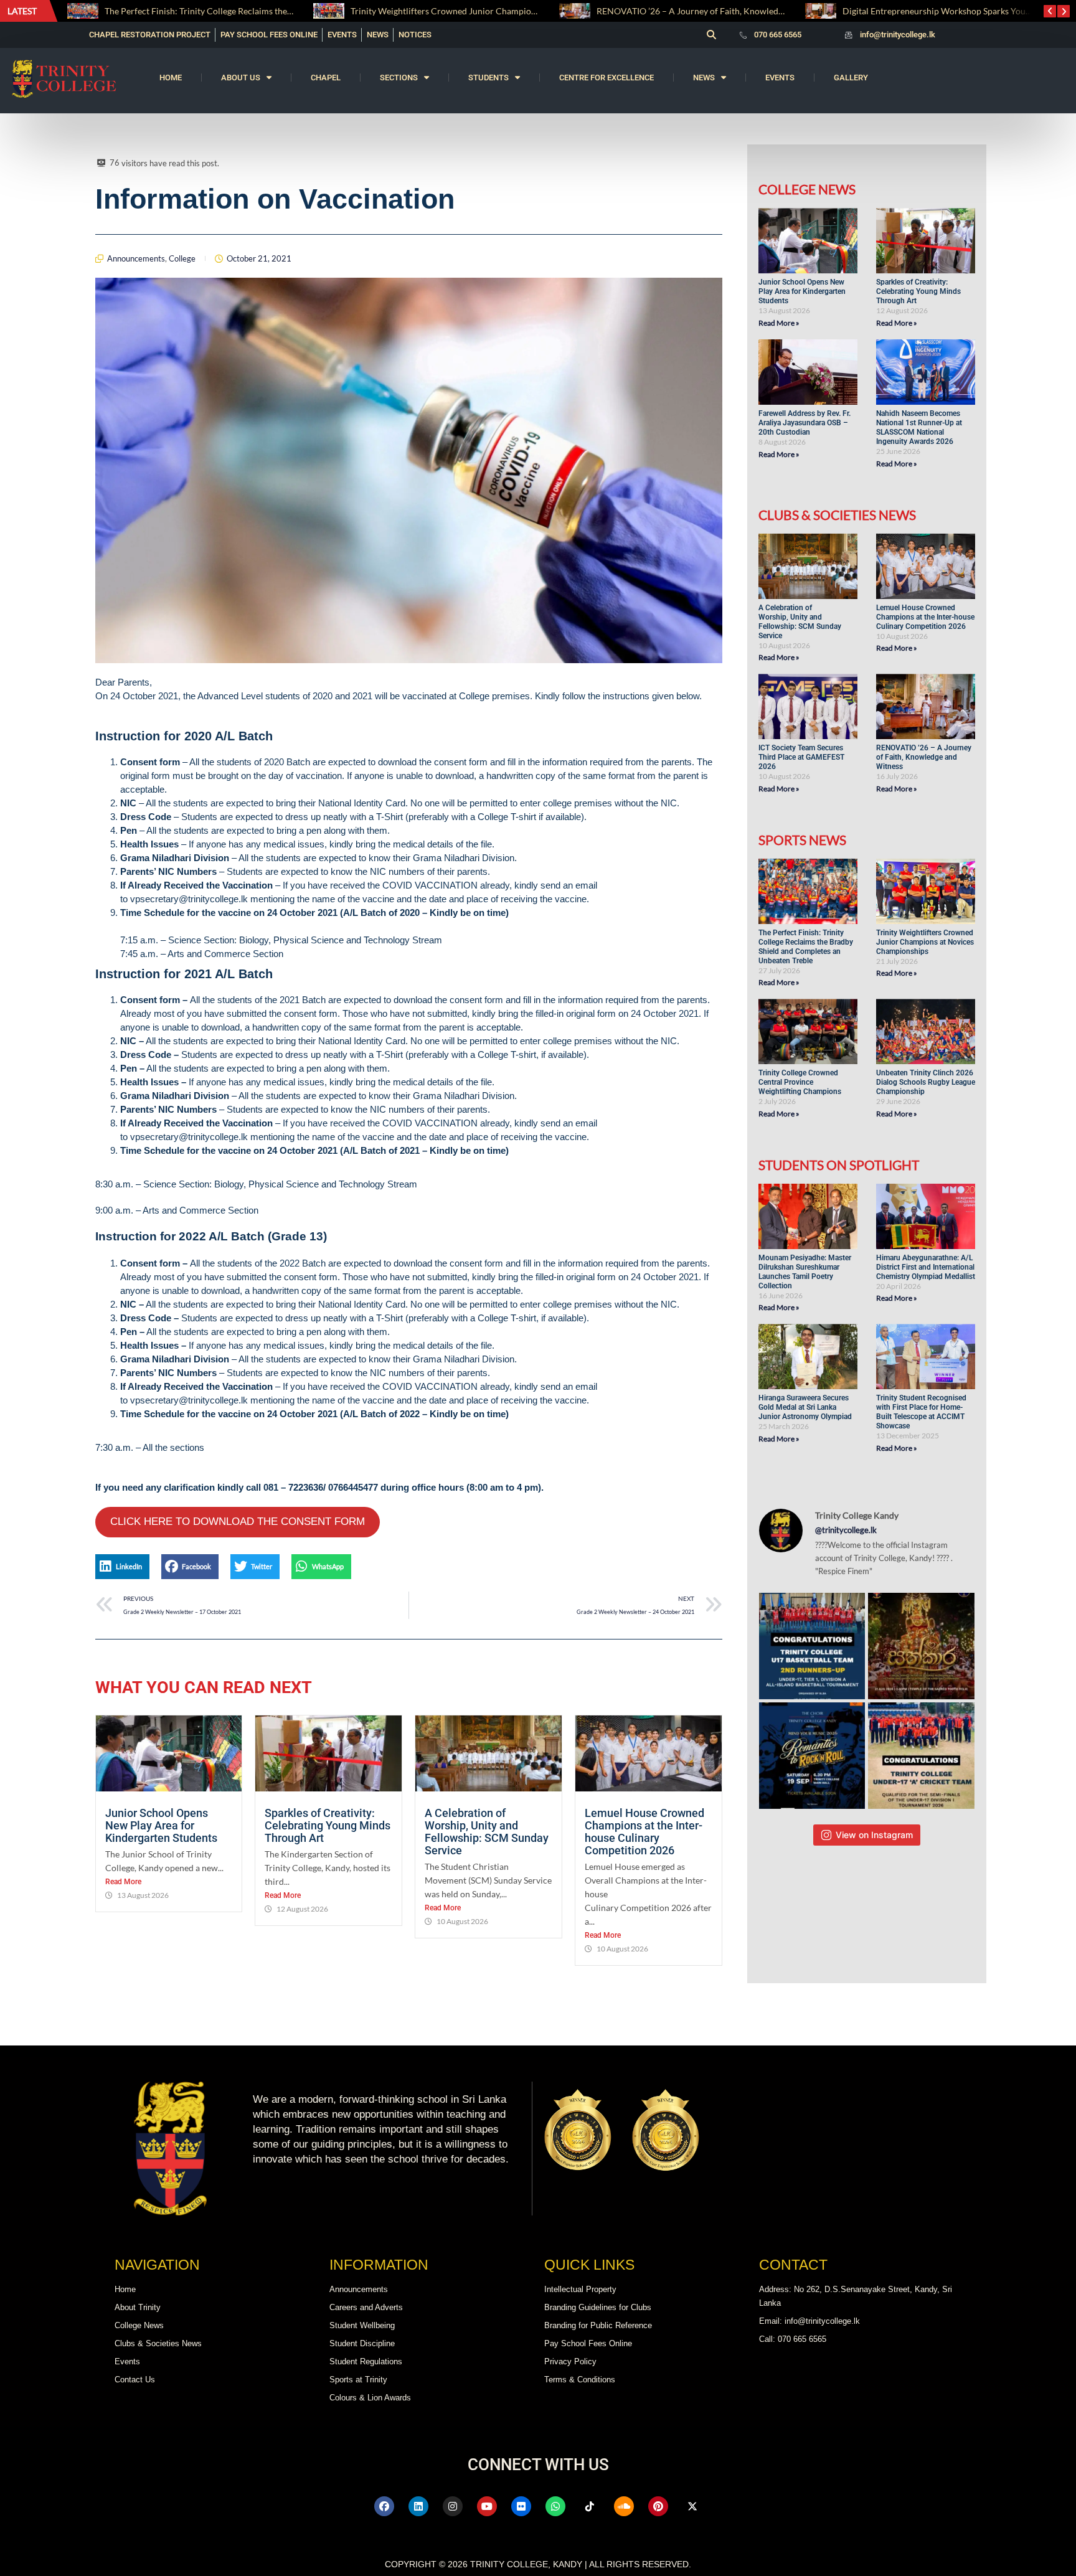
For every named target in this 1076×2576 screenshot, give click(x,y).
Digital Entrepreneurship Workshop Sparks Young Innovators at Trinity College (749, 11)
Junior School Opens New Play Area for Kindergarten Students (163, 1825)
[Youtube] (487, 2506)
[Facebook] (384, 2506)
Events (780, 78)
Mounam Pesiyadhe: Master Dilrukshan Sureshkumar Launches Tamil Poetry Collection (805, 1272)
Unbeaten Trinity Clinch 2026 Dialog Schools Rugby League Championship (926, 1082)
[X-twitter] (692, 2506)
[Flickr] (521, 2506)
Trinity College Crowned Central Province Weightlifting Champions (800, 1082)
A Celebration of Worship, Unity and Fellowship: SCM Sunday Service (487, 1832)
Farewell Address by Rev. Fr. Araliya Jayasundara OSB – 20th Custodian (805, 423)
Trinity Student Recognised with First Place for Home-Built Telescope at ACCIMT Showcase (921, 1412)
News (704, 78)
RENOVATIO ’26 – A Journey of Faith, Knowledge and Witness (471, 11)
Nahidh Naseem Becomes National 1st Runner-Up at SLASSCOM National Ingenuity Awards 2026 (919, 427)
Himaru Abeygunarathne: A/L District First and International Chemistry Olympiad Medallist (926, 1267)
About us (241, 78)
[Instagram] (453, 2506)
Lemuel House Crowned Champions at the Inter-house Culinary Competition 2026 (644, 1832)
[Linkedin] (418, 2506)
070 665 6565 (778, 35)
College (182, 258)
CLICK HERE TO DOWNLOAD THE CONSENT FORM (238, 1522)
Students (488, 78)
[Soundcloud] (624, 2506)
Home (171, 78)
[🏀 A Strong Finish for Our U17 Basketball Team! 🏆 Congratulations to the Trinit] (812, 1646)
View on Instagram (874, 1835)
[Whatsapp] (555, 2506)
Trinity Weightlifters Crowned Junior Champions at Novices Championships (252, 11)
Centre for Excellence (606, 78)
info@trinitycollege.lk (898, 35)
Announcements (136, 258)
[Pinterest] (658, 2506)
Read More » (779, 323)
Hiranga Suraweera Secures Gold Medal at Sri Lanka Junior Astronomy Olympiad (806, 1407)
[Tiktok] (590, 2506)
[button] (711, 35)
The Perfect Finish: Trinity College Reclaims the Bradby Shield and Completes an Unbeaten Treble (806, 947)
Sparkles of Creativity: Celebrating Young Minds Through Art (328, 1825)
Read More (123, 1882)
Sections (399, 78)
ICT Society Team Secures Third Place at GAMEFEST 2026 (801, 757)
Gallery (851, 78)
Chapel (326, 78)
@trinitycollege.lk (846, 1530)
